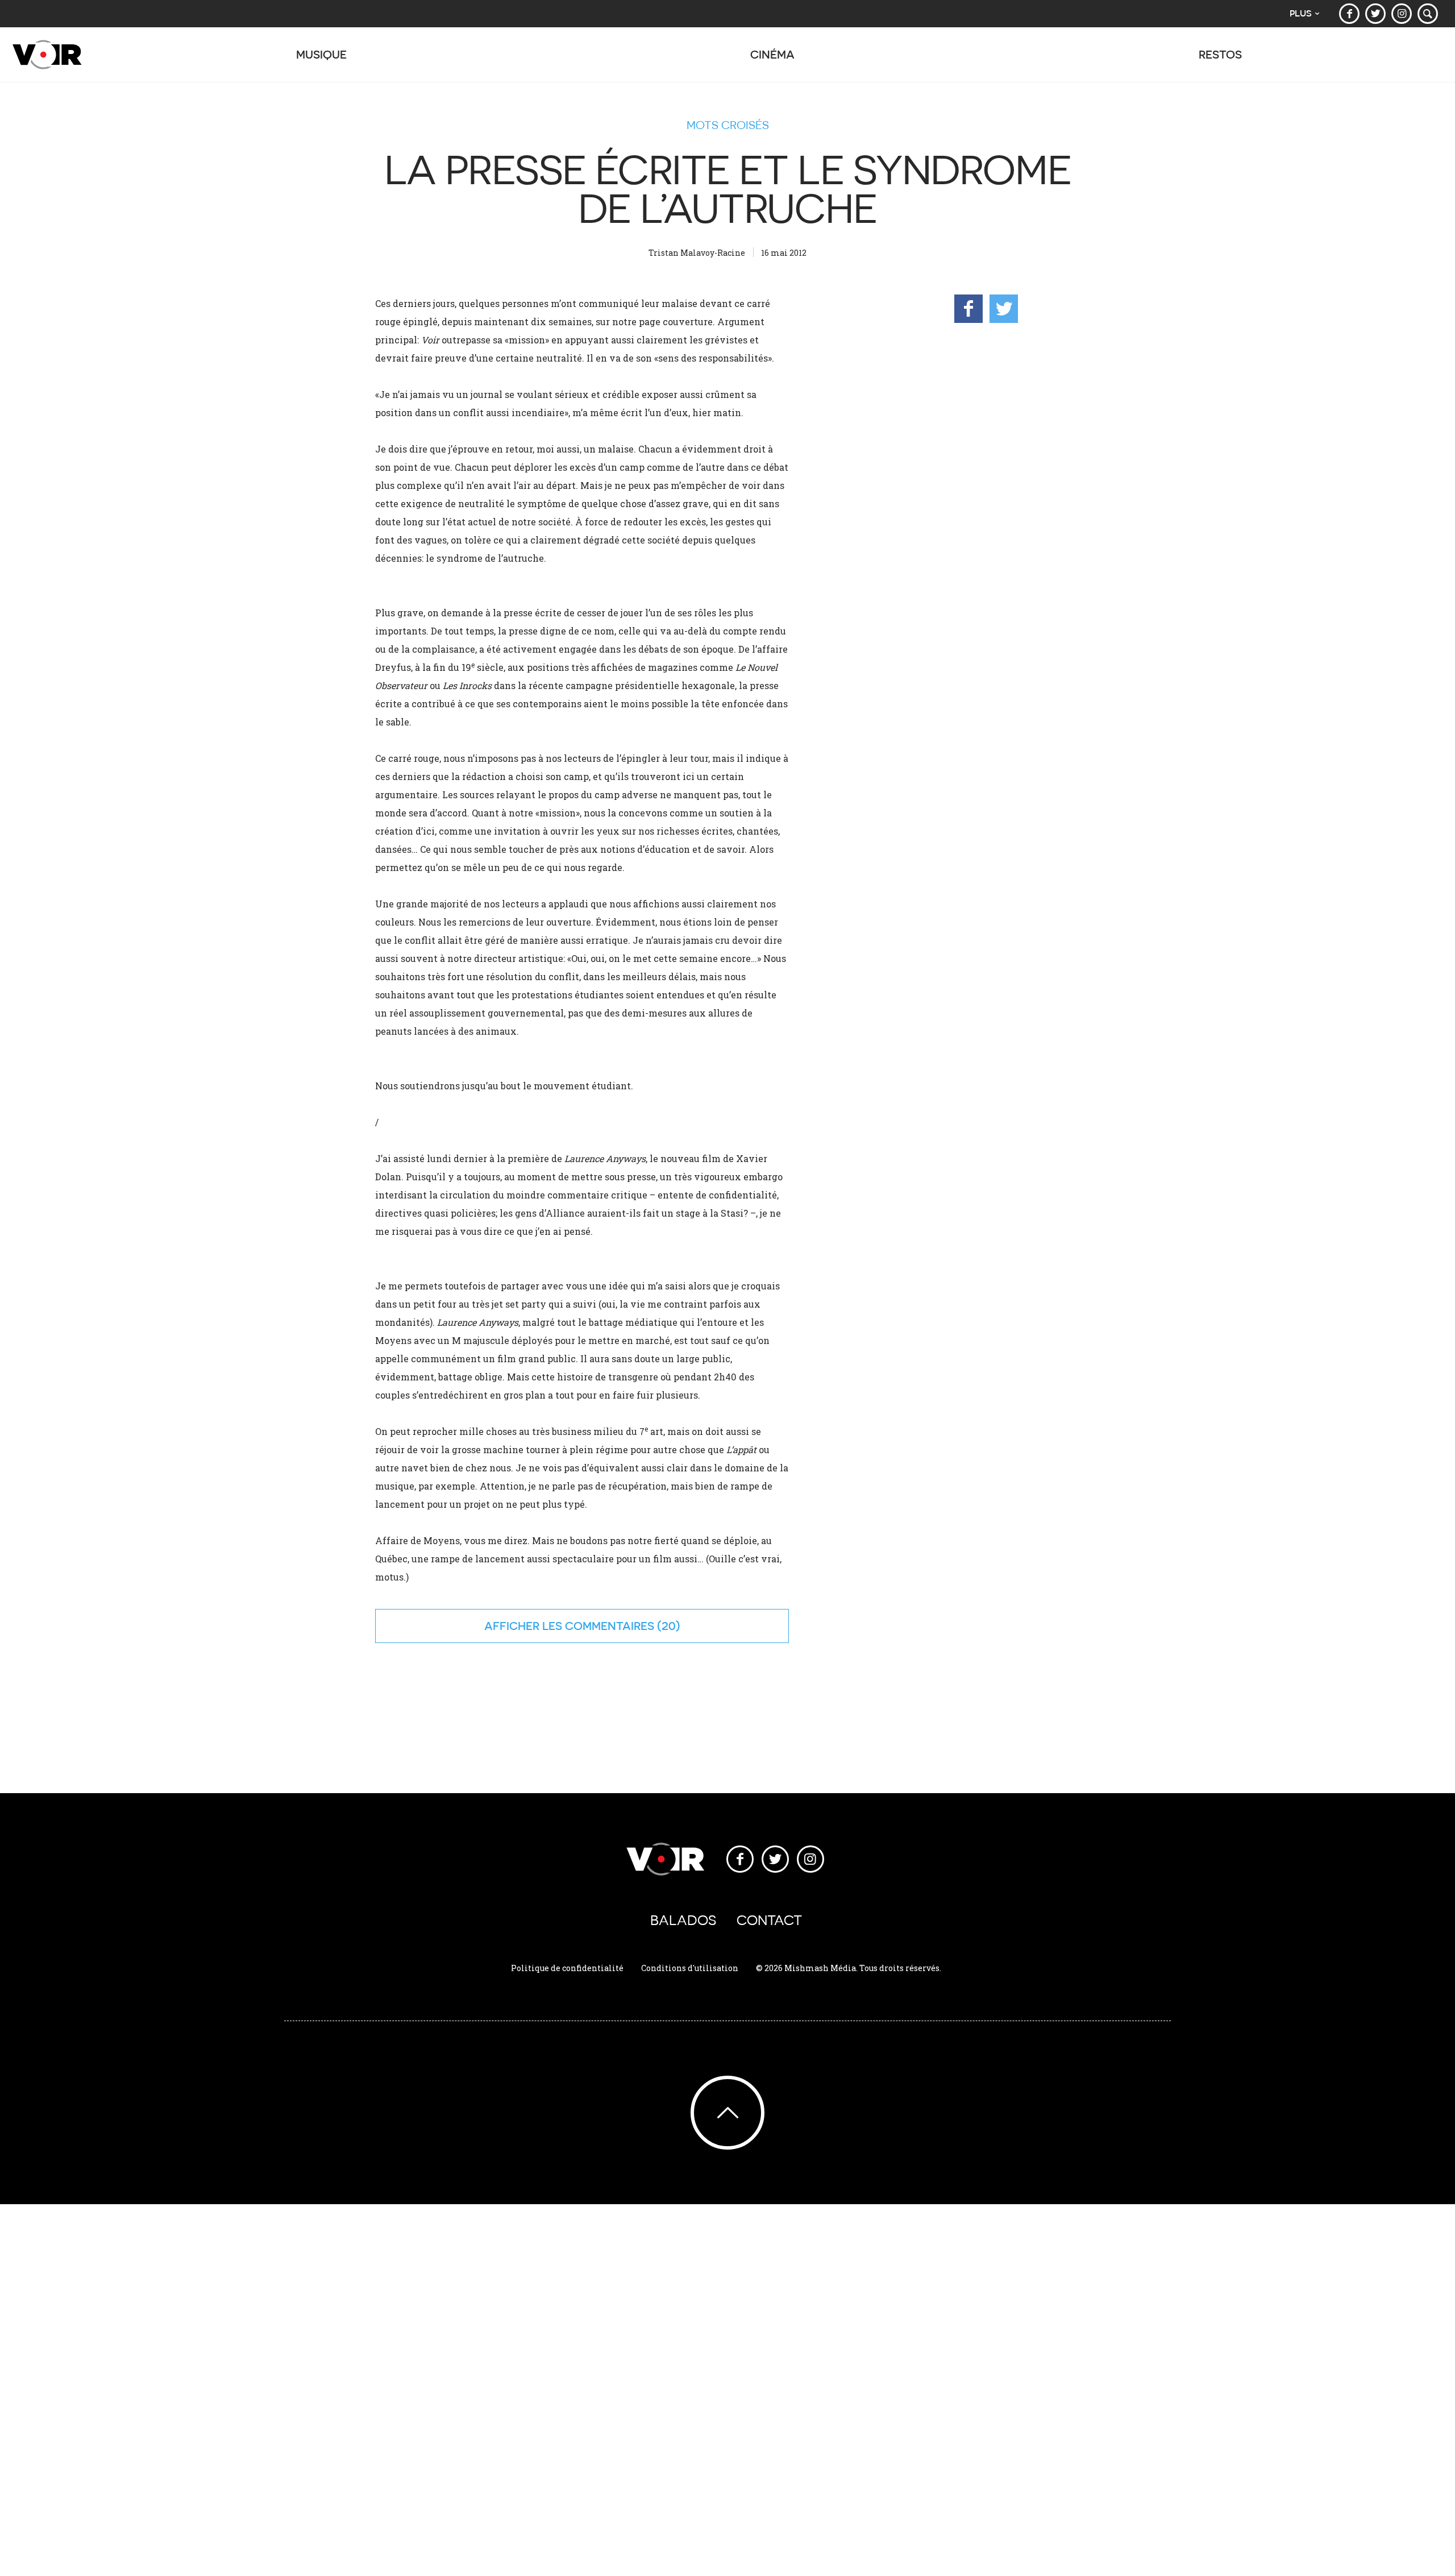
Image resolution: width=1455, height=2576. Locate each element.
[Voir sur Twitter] (1375, 14)
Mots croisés (728, 125)
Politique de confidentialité (567, 1968)
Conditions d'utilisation (690, 1968)
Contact (769, 1920)
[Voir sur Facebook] (1349, 14)
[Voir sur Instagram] (1402, 14)
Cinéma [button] (772, 54)
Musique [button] (321, 54)
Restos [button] (1220, 54)
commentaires (610, 1626)
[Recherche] (1428, 14)
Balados (683, 1920)
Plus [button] (1301, 13)
